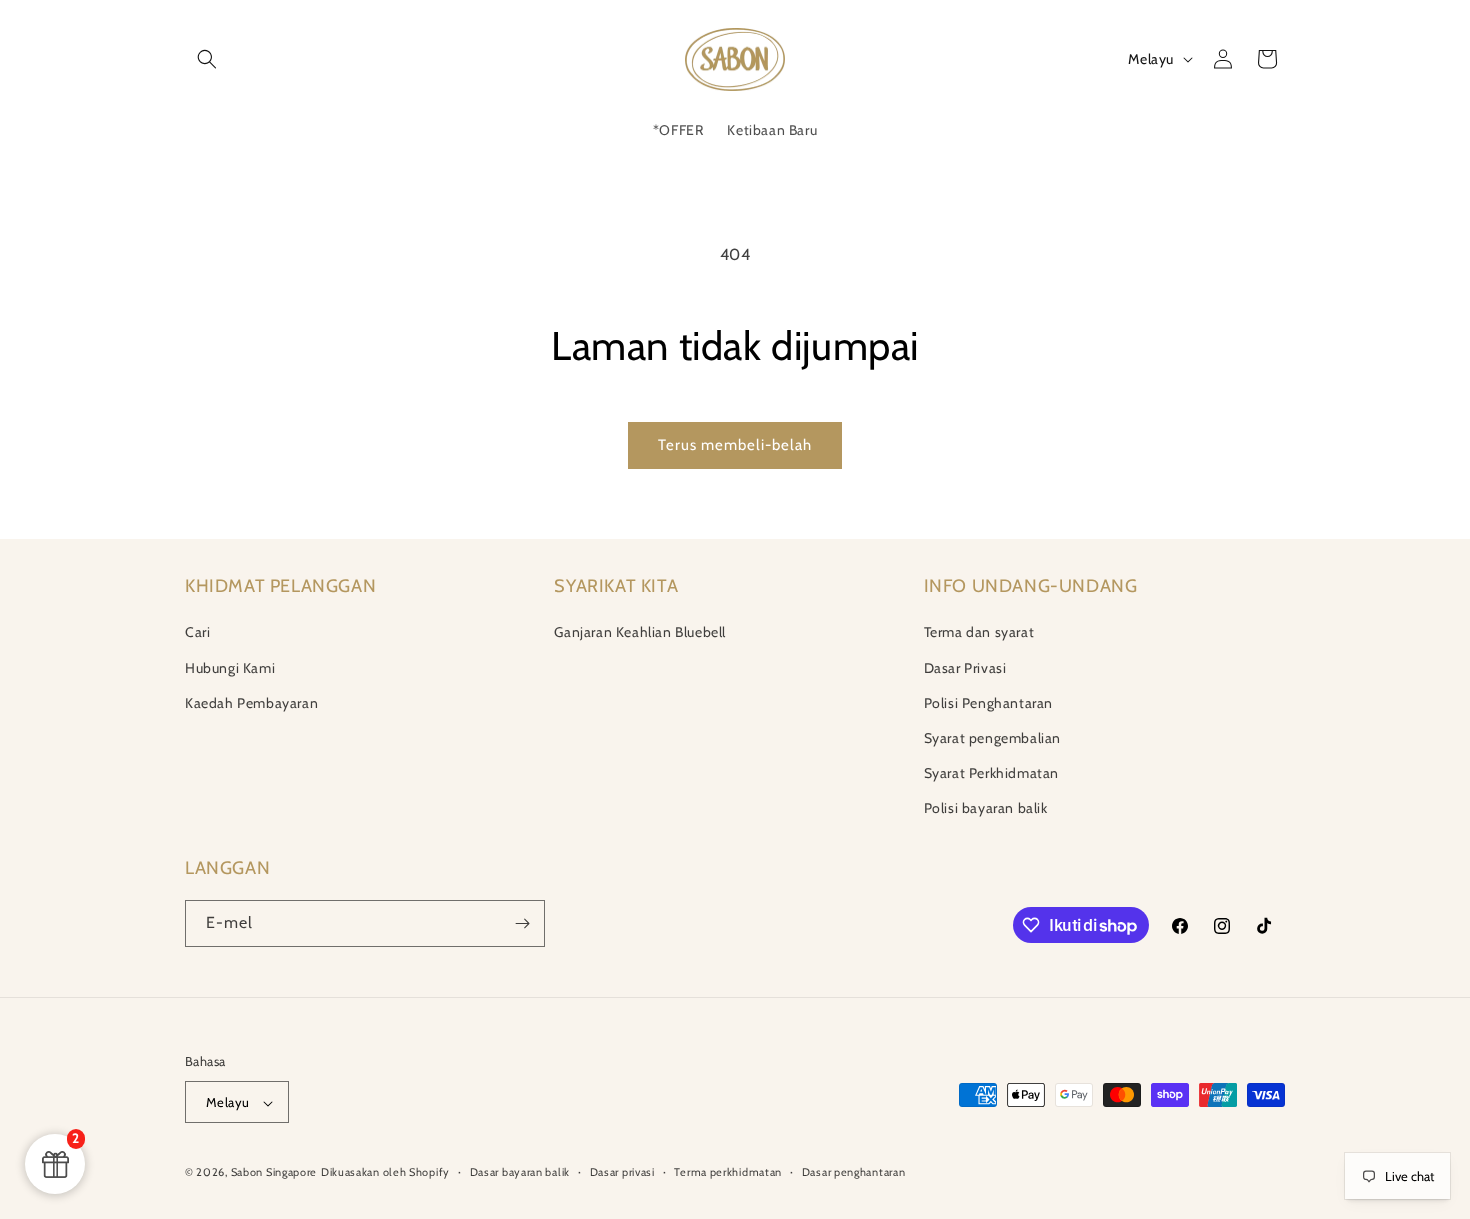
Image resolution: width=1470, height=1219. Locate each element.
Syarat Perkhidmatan (991, 773)
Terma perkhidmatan (728, 1172)
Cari (197, 633)
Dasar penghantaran (854, 1172)
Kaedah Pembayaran (251, 703)
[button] (207, 59)
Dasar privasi (622, 1172)
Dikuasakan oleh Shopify (385, 1173)
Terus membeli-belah (735, 445)
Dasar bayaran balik (520, 1172)
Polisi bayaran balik (986, 809)
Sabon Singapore (274, 1173)
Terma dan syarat (979, 633)
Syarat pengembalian (992, 738)
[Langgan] (522, 923)
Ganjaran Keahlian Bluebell (640, 633)
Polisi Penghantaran (988, 703)
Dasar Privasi (965, 668)
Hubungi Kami (230, 668)
